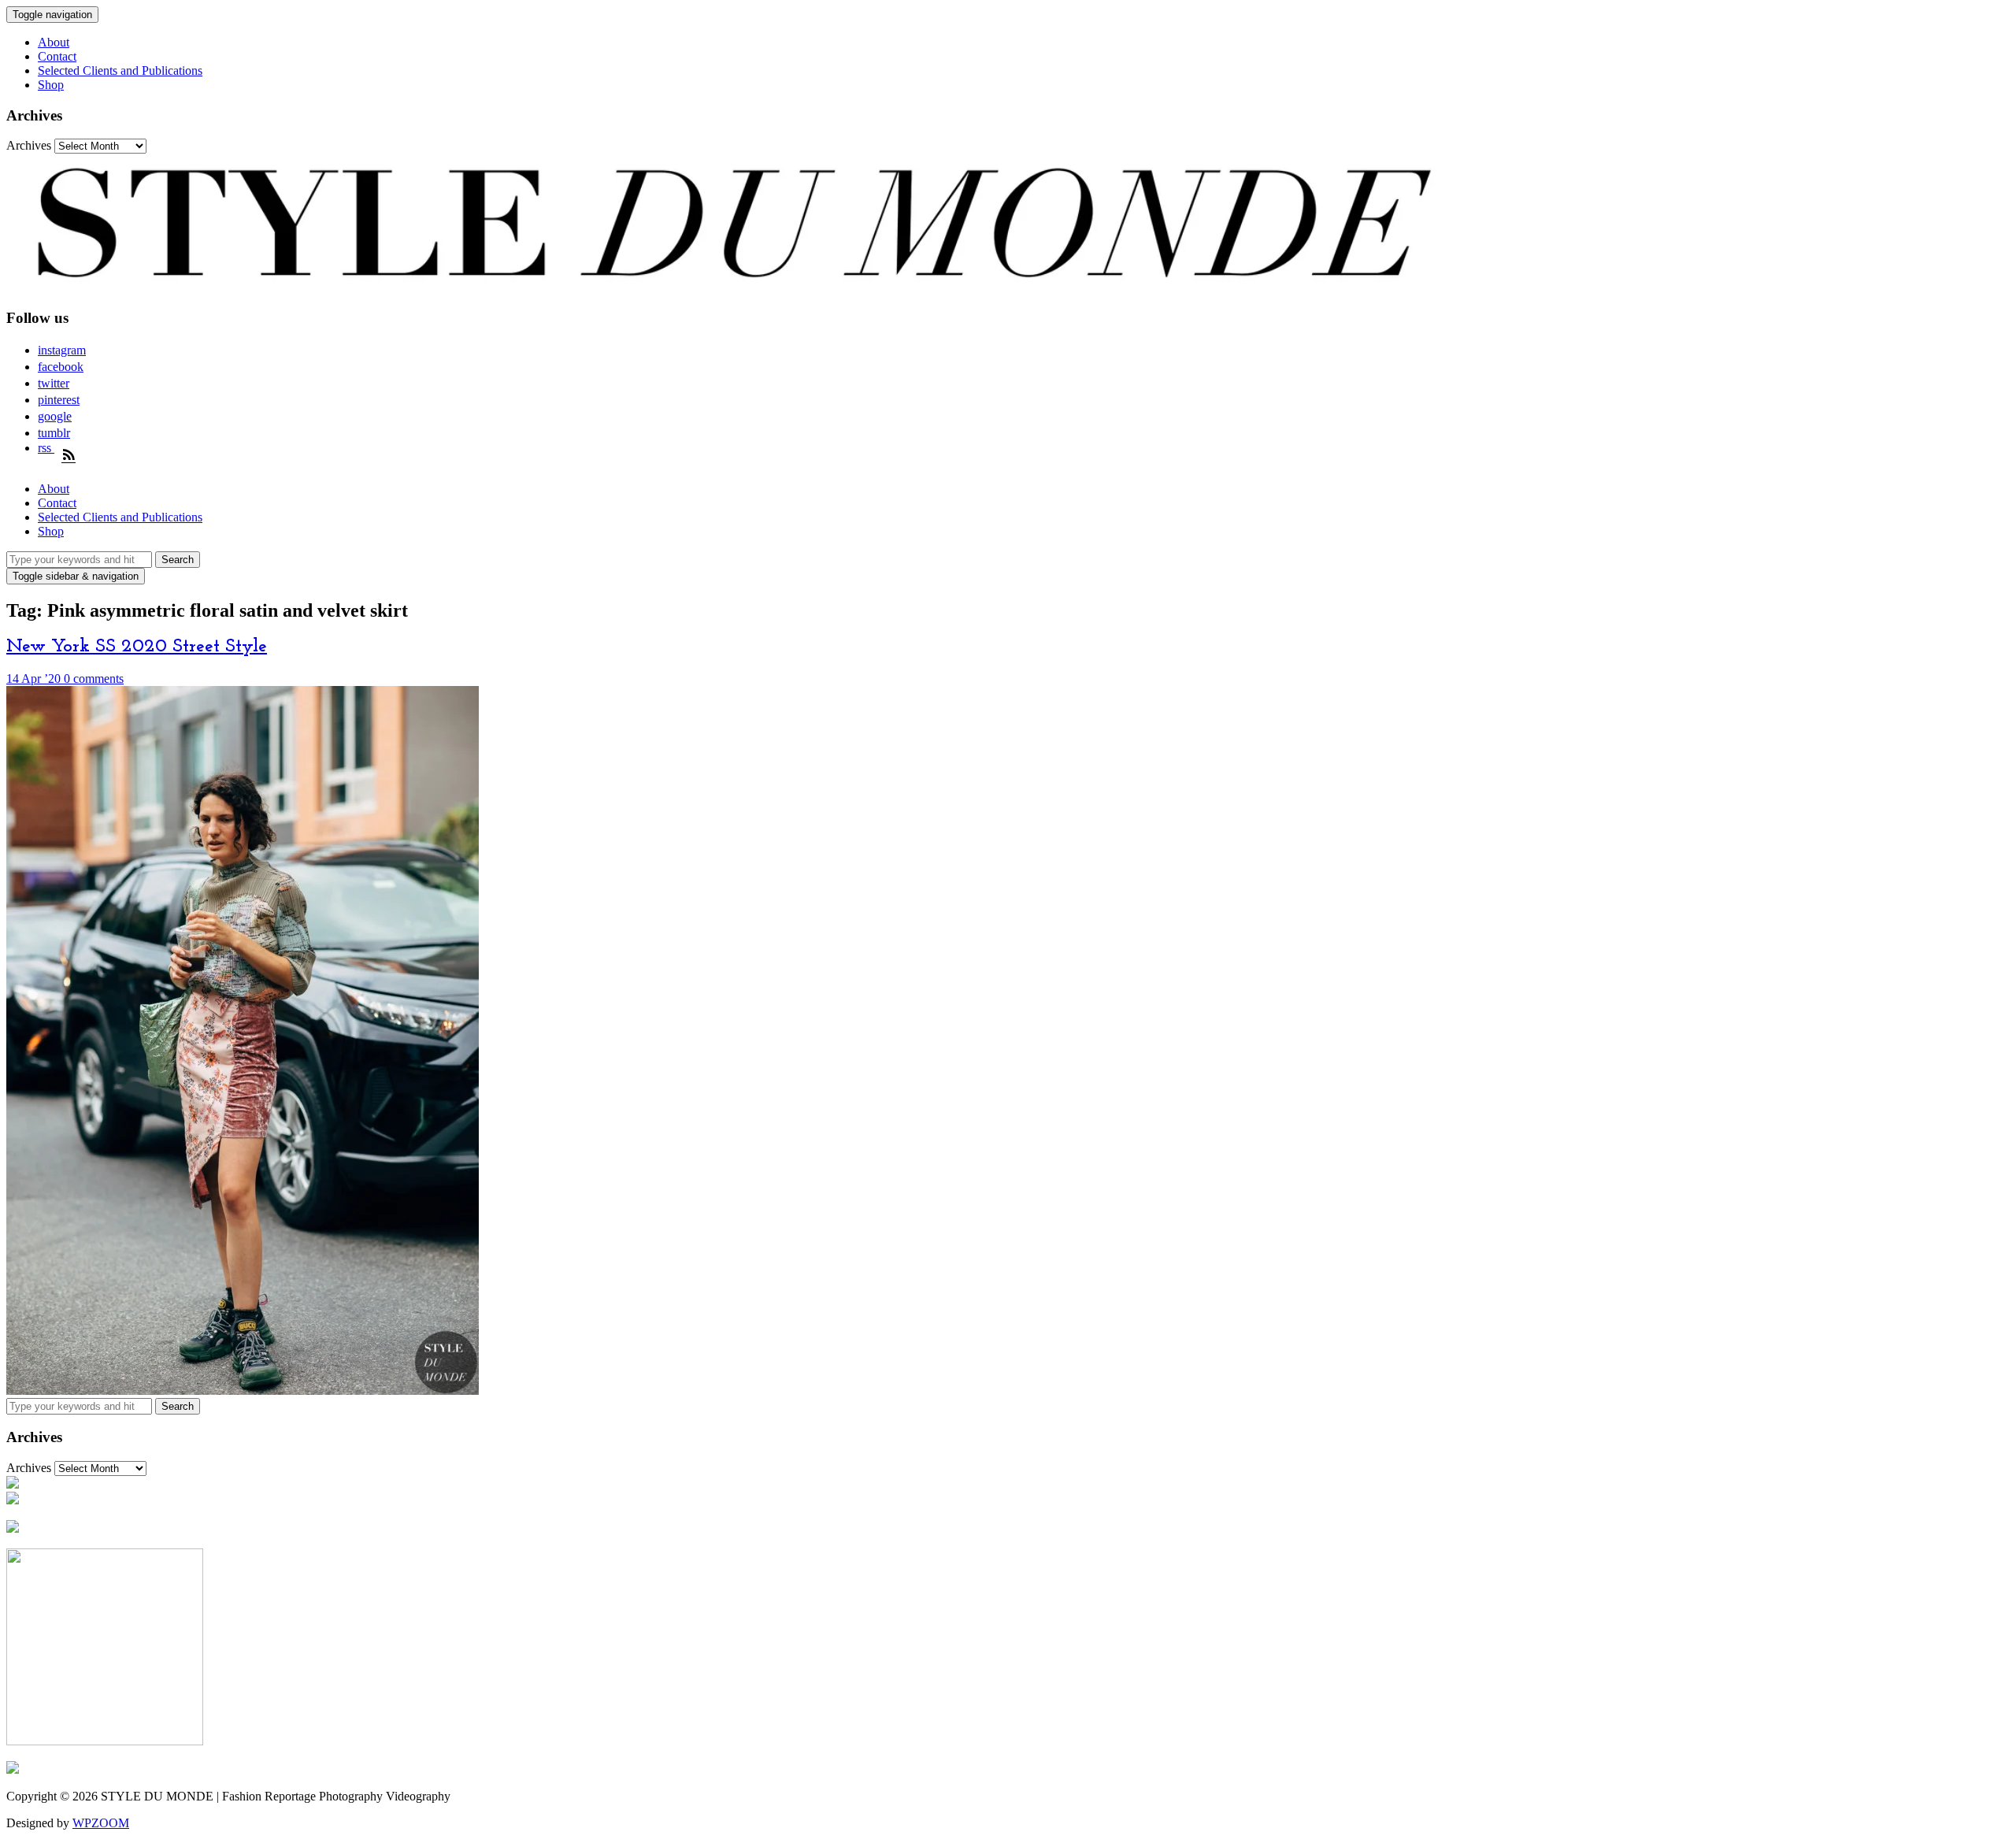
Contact (57, 56)
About (54, 42)
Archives (29, 145)
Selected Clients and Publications (120, 70)
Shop (51, 85)
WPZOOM (101, 1823)
